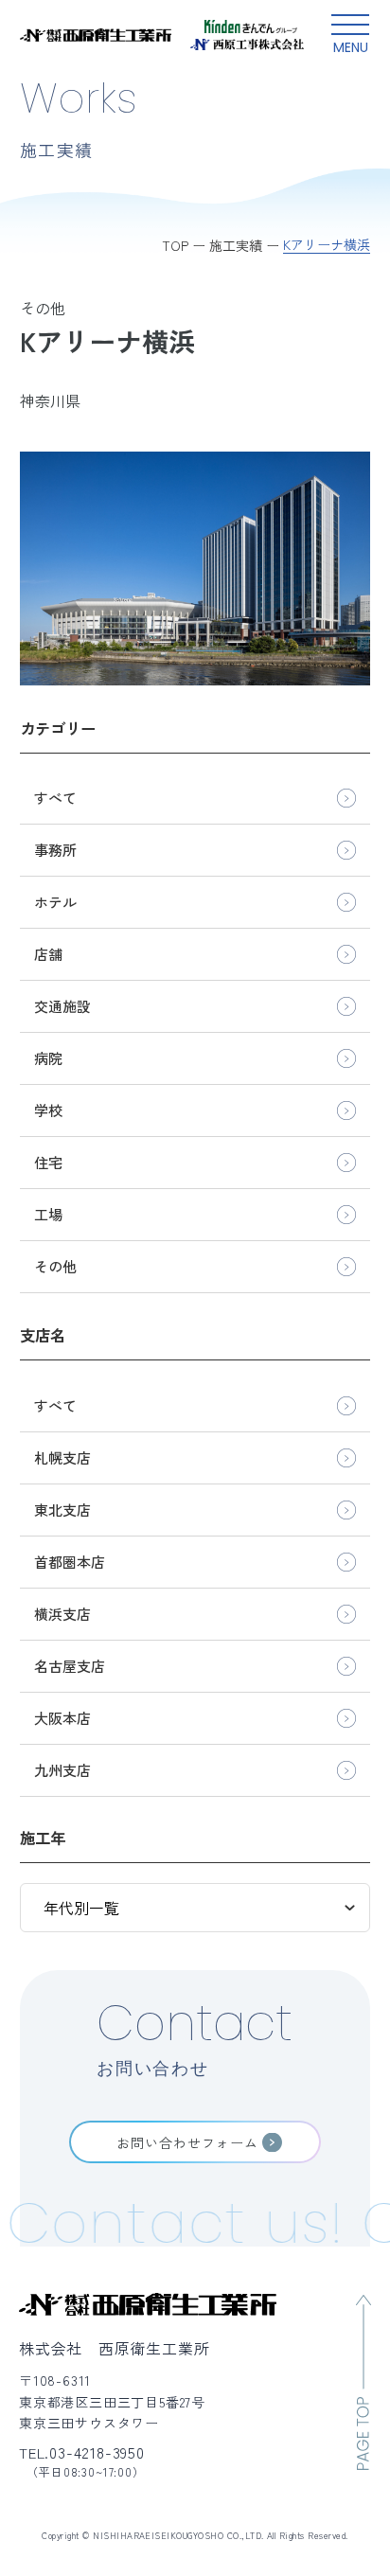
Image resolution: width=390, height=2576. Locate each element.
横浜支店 (62, 1614)
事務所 (55, 850)
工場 (48, 1214)
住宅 (48, 1162)
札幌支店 (62, 1457)
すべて (55, 798)
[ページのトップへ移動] (363, 2382)
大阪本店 (62, 1718)
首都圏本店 (70, 1562)
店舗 (48, 954)
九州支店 (62, 1770)
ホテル (55, 902)
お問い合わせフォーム (187, 2142)
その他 (55, 1266)
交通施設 (62, 1006)
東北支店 (62, 1510)
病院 (48, 1058)
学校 (48, 1110)
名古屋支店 (70, 1666)
